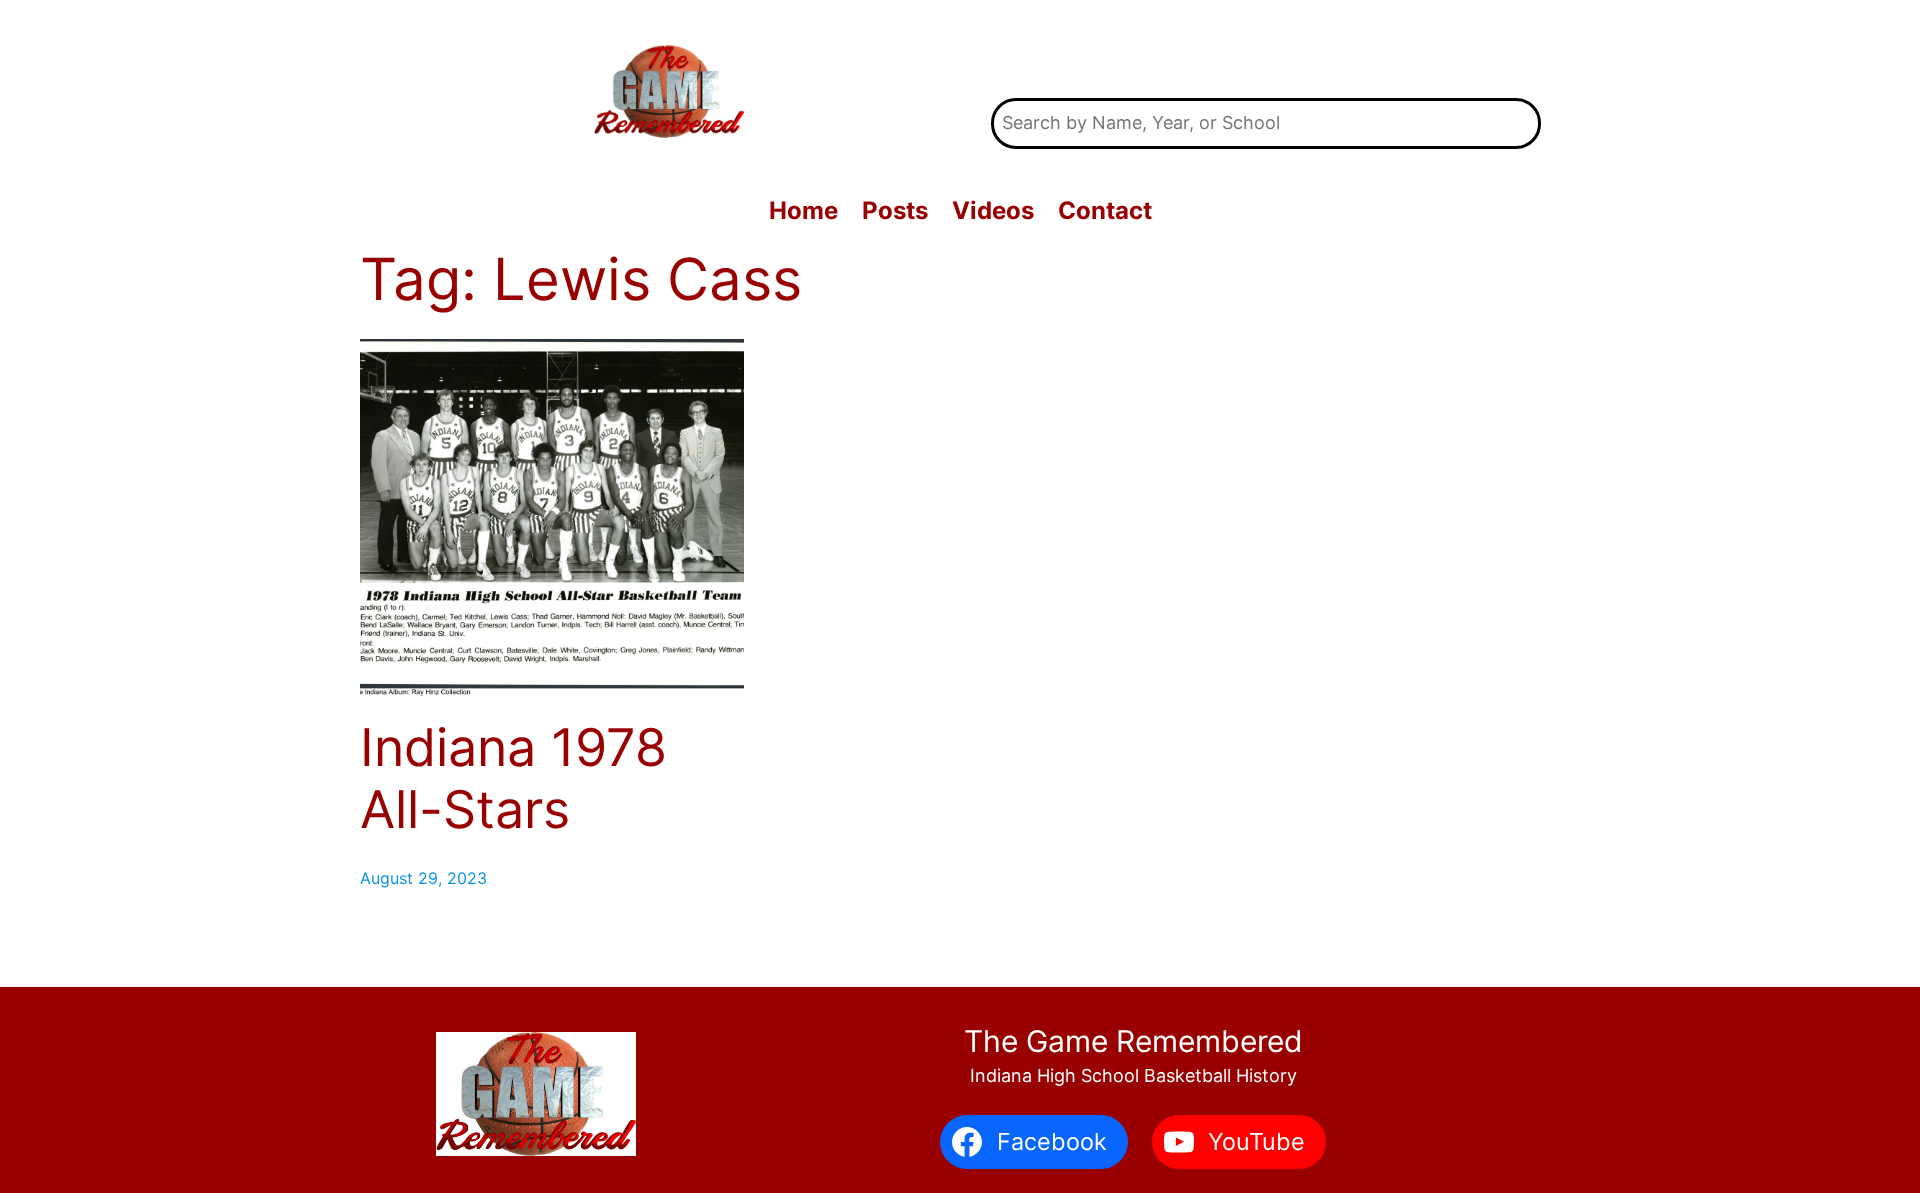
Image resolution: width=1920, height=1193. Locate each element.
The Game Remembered (1266, 49)
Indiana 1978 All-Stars (513, 779)
